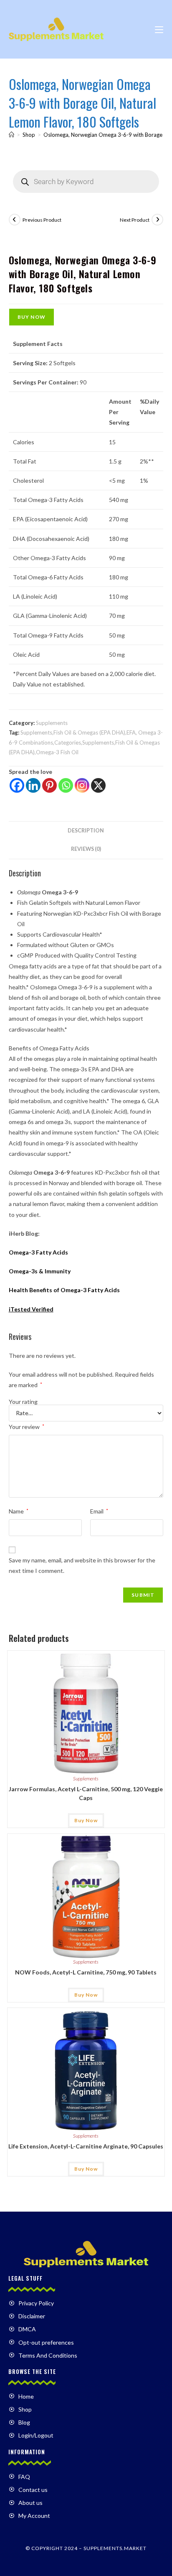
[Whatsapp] (66, 785)
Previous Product (42, 220)
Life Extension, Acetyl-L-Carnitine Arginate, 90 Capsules (86, 2146)
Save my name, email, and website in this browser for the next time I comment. (82, 1565)
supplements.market (115, 2548)
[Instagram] (82, 785)
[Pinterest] (49, 785)
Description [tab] (86, 831)
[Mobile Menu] (159, 29)
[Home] (11, 135)
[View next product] (157, 220)
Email (99, 1511)
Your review (27, 1427)
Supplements (52, 723)
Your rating (23, 1402)
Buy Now (32, 317)
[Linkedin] (33, 785)
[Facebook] (17, 785)
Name (19, 1511)
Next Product (135, 220)
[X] (98, 785)
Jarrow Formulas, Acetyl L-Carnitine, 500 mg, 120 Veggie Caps (86, 1793)
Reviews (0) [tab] (86, 849)
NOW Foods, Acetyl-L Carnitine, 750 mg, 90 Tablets (86, 1972)
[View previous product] (15, 220)
